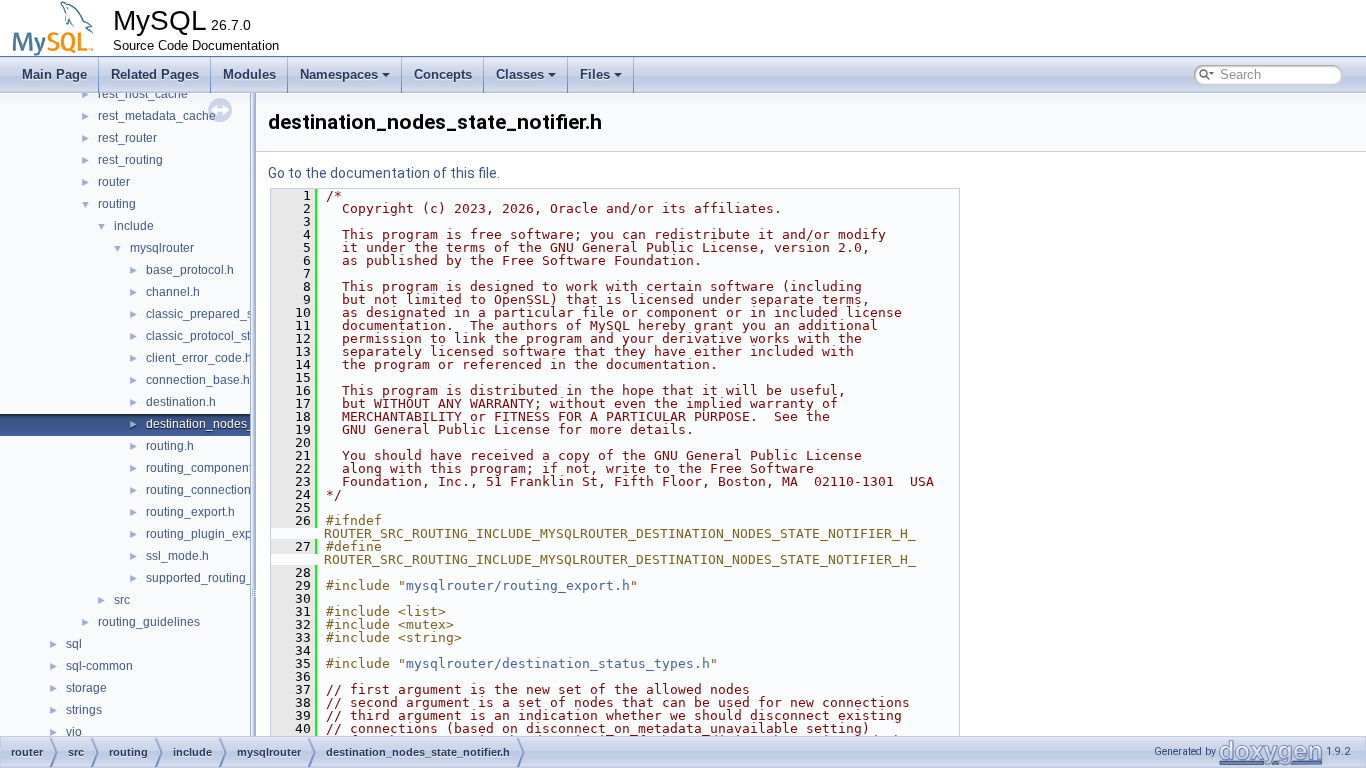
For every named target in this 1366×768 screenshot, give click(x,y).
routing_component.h (204, 468)
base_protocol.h (190, 270)
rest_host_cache (143, 94)
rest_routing (130, 160)
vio (74, 732)
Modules (249, 74)
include (134, 226)
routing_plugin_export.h (211, 534)
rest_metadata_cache (157, 116)
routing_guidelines (149, 622)
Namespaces (339, 74)
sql (74, 644)
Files (595, 74)
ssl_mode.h (177, 556)
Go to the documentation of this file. (384, 173)
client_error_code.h (199, 358)
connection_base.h (198, 380)
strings (84, 710)
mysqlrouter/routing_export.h (518, 585)
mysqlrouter (162, 248)
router (114, 182)
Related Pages (155, 74)
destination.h (181, 402)
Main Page (54, 74)
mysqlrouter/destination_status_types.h (558, 663)
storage (86, 688)
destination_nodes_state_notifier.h (239, 424)
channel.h (173, 292)
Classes (520, 74)
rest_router (127, 138)
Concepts (443, 74)
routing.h (170, 446)
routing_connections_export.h (227, 490)
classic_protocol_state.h (211, 336)
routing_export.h (190, 512)
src (122, 600)
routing (117, 204)
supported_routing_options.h (224, 578)
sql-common (99, 666)
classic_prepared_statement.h (228, 314)
